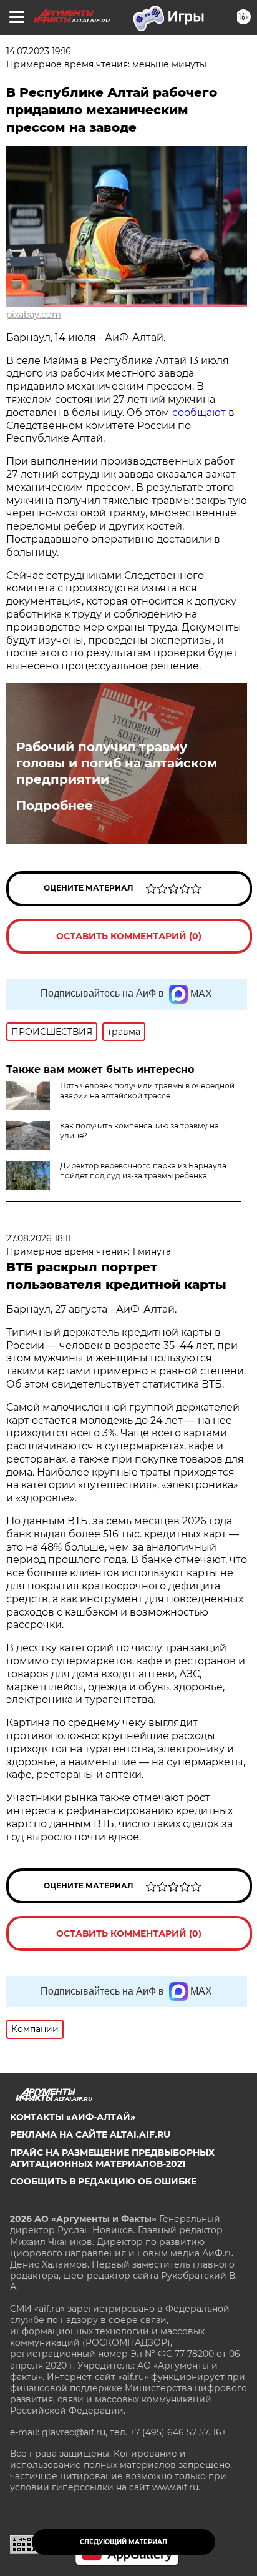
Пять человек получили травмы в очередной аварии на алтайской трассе (147, 1091)
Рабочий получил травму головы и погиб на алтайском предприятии (117, 763)
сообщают (199, 412)
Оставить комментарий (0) (129, 936)
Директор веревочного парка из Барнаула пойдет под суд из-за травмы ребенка (143, 1171)
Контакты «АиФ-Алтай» (73, 2117)
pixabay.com (34, 315)
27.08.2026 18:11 (39, 1238)
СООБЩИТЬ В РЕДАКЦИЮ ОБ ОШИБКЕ (103, 2181)
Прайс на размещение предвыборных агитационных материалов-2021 (112, 2158)
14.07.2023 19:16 (39, 51)
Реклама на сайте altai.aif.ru (90, 2134)
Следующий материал (124, 2542)
